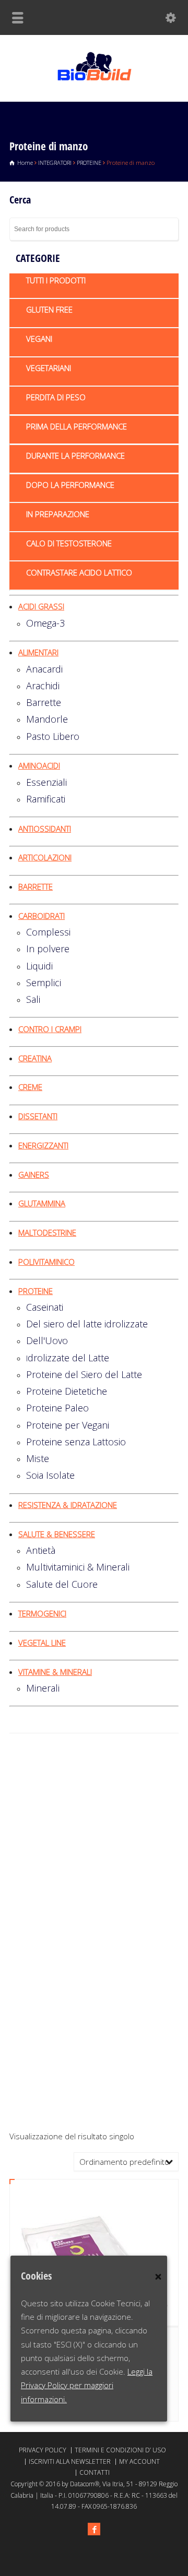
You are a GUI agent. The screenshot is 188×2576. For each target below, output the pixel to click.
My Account (139, 2461)
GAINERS (34, 1175)
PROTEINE (89, 163)
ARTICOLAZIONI (45, 857)
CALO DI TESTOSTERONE (69, 543)
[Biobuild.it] (94, 79)
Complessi (48, 932)
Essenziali (46, 782)
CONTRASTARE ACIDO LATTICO (79, 572)
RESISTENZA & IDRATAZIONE (68, 1505)
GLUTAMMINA (42, 1203)
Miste (38, 1458)
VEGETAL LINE (42, 1643)
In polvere (48, 949)
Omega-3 (45, 623)
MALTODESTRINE (47, 1232)
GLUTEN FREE (49, 309)
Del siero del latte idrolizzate (87, 1324)
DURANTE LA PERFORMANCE (75, 456)
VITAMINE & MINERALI (55, 1672)
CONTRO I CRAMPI (50, 1029)
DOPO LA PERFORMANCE (70, 485)
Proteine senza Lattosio (76, 1442)
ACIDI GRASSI (41, 606)
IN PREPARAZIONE (58, 514)
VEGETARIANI (49, 368)
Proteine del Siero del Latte (84, 1374)
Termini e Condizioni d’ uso (120, 2450)
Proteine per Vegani (68, 1425)
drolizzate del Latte (68, 1358)
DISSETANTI (38, 1116)
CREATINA (35, 1058)
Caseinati (45, 1307)
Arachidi (43, 686)
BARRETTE (36, 886)
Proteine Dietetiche (67, 1391)
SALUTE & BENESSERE (57, 1534)
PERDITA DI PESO (56, 397)
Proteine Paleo (57, 1408)
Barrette (44, 702)
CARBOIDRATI (42, 916)
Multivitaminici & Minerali (78, 1567)
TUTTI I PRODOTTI (56, 280)
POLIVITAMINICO (46, 1262)
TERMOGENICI (42, 1613)
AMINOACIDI (39, 765)
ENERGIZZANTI (43, 1145)
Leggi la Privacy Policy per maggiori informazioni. (87, 2385)
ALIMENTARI (38, 652)
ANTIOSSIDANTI (45, 829)
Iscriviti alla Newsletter (70, 2461)
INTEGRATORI (55, 163)
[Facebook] (94, 2529)
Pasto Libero (53, 736)
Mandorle (47, 719)
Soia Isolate (50, 1475)
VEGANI (39, 339)
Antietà (41, 1550)
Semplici (44, 983)
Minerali (43, 1688)
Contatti (95, 2472)
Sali (33, 999)
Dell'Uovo (47, 1340)
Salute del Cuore (62, 1584)
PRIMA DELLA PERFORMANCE (77, 426)
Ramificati (46, 799)
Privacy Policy (43, 2450)
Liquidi (39, 966)
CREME (30, 1087)
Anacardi (44, 669)
